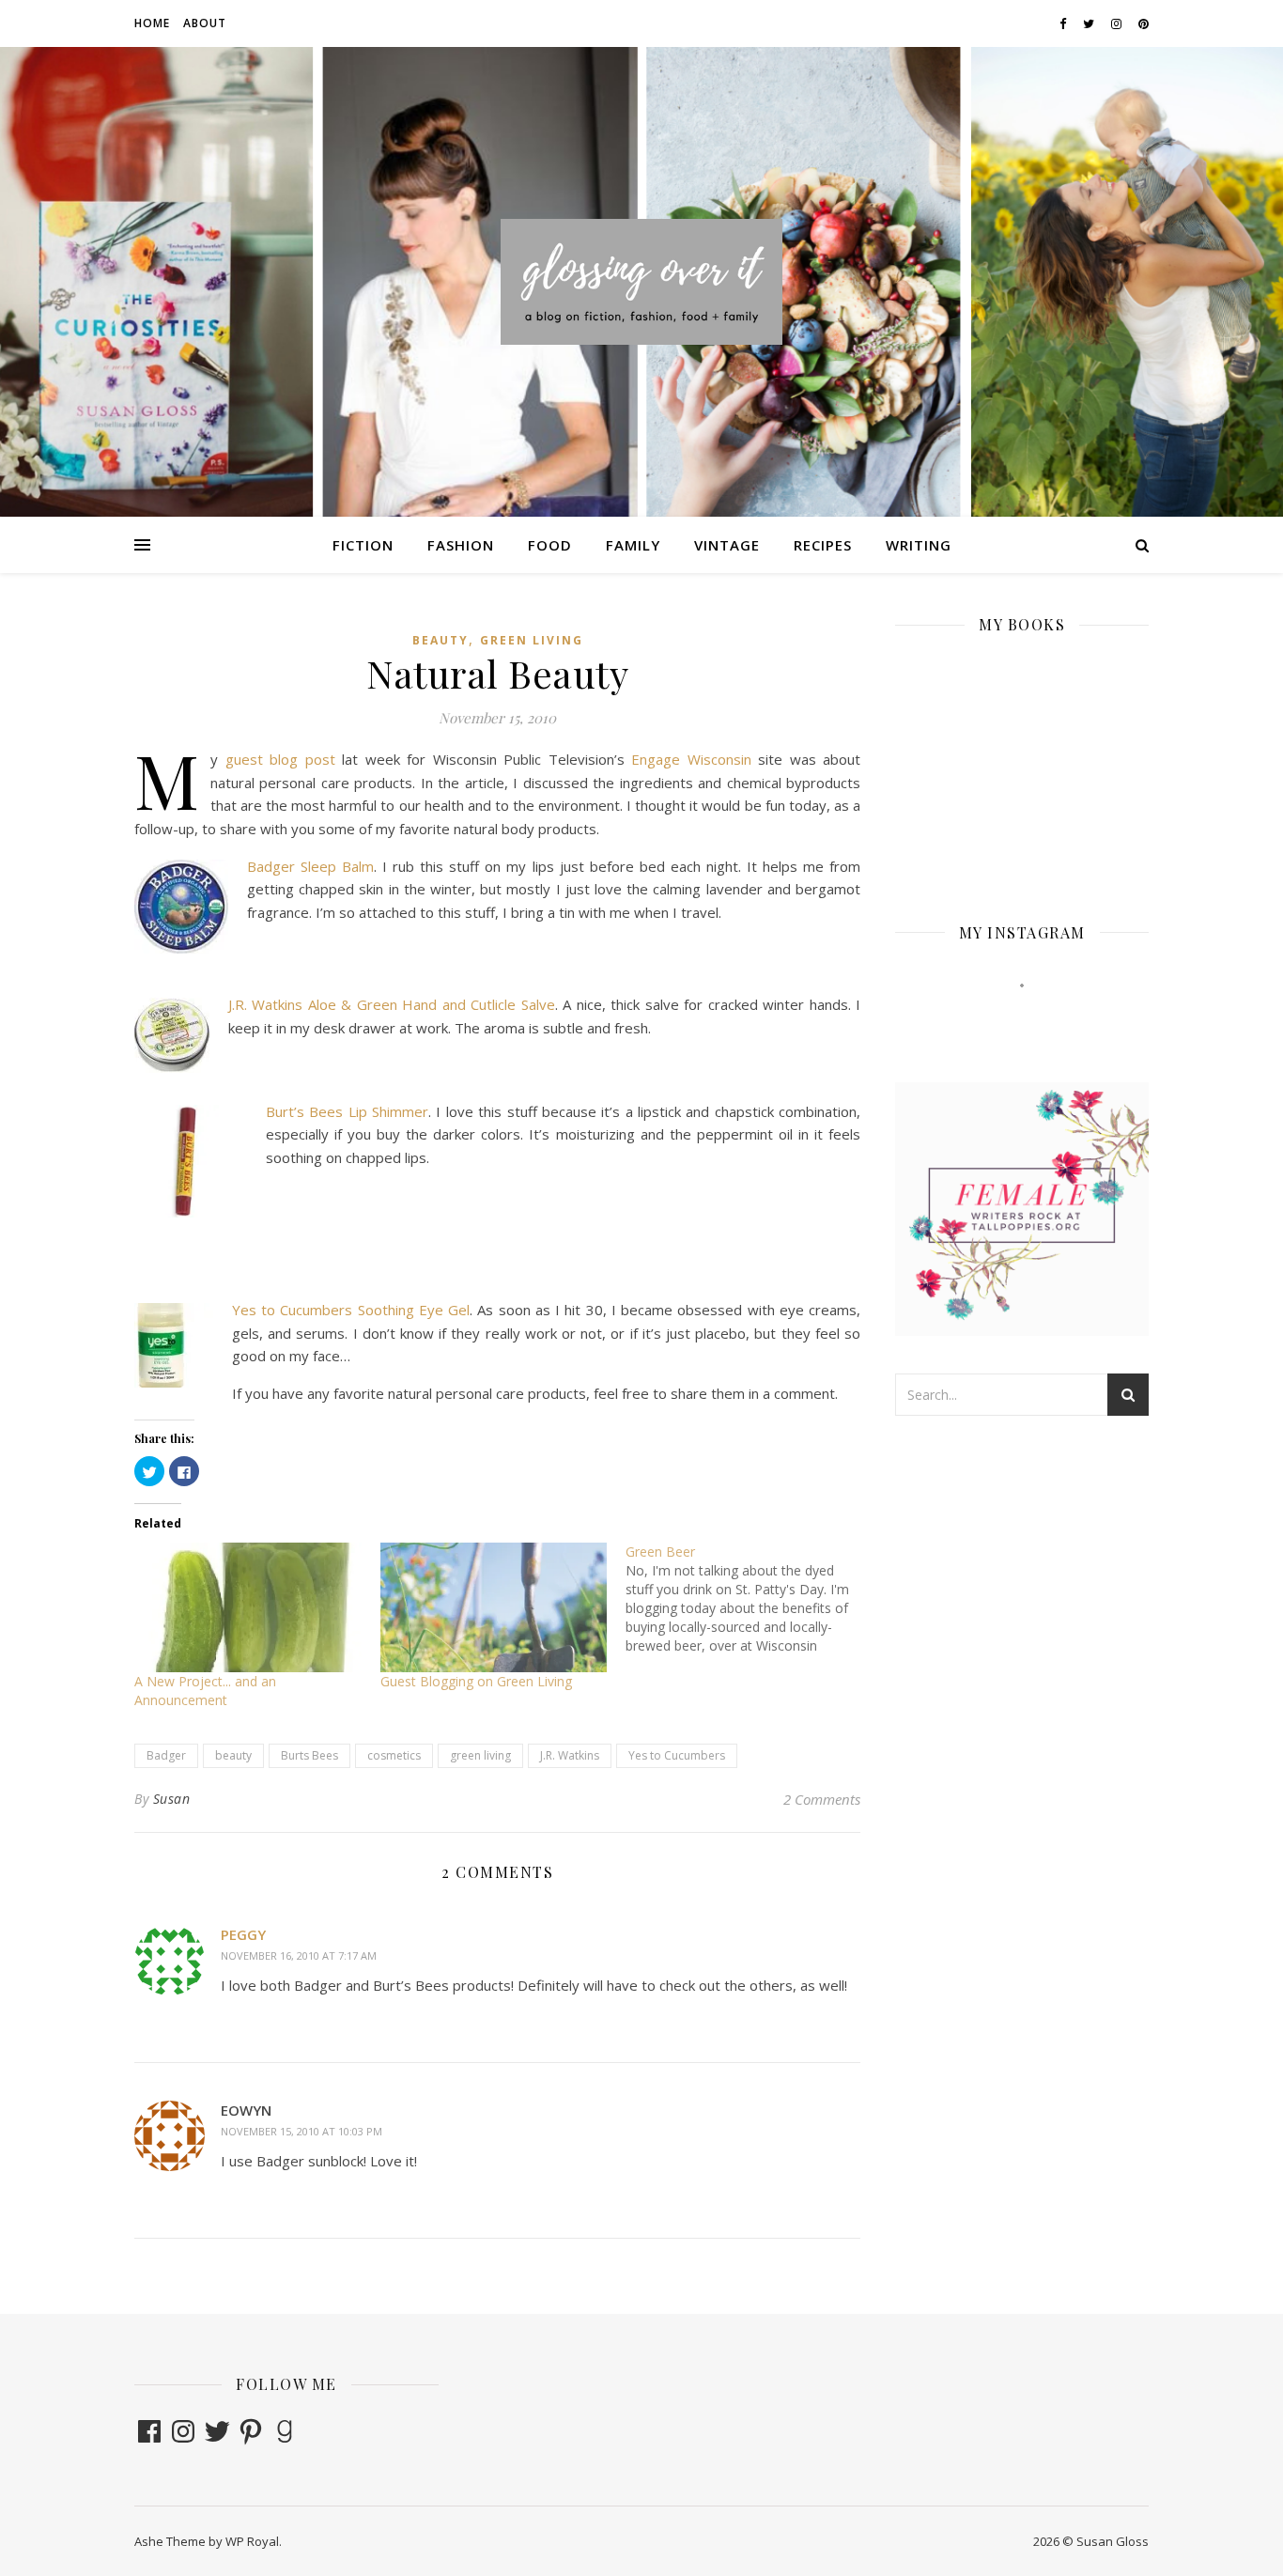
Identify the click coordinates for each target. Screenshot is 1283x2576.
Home (152, 23)
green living (532, 640)
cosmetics (394, 1755)
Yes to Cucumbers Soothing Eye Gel (351, 1310)
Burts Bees (309, 1755)
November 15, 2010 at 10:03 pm (301, 2131)
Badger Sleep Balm (310, 866)
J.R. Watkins (570, 1755)
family (633, 545)
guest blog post (280, 759)
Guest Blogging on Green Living (476, 1681)
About (205, 23)
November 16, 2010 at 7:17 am (299, 1955)
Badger (166, 1755)
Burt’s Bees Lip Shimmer (347, 1111)
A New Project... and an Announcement (205, 1691)
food (550, 545)
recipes (823, 545)
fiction (363, 545)
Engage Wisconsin (691, 759)
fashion (461, 545)
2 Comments (822, 1799)
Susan (172, 1799)
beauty (441, 640)
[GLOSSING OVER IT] (641, 281)
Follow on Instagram (1034, 1019)
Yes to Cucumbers (677, 1755)
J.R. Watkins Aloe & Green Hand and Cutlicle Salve (392, 1004)
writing (919, 545)
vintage (727, 545)
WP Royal (252, 2541)
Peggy (243, 1934)
